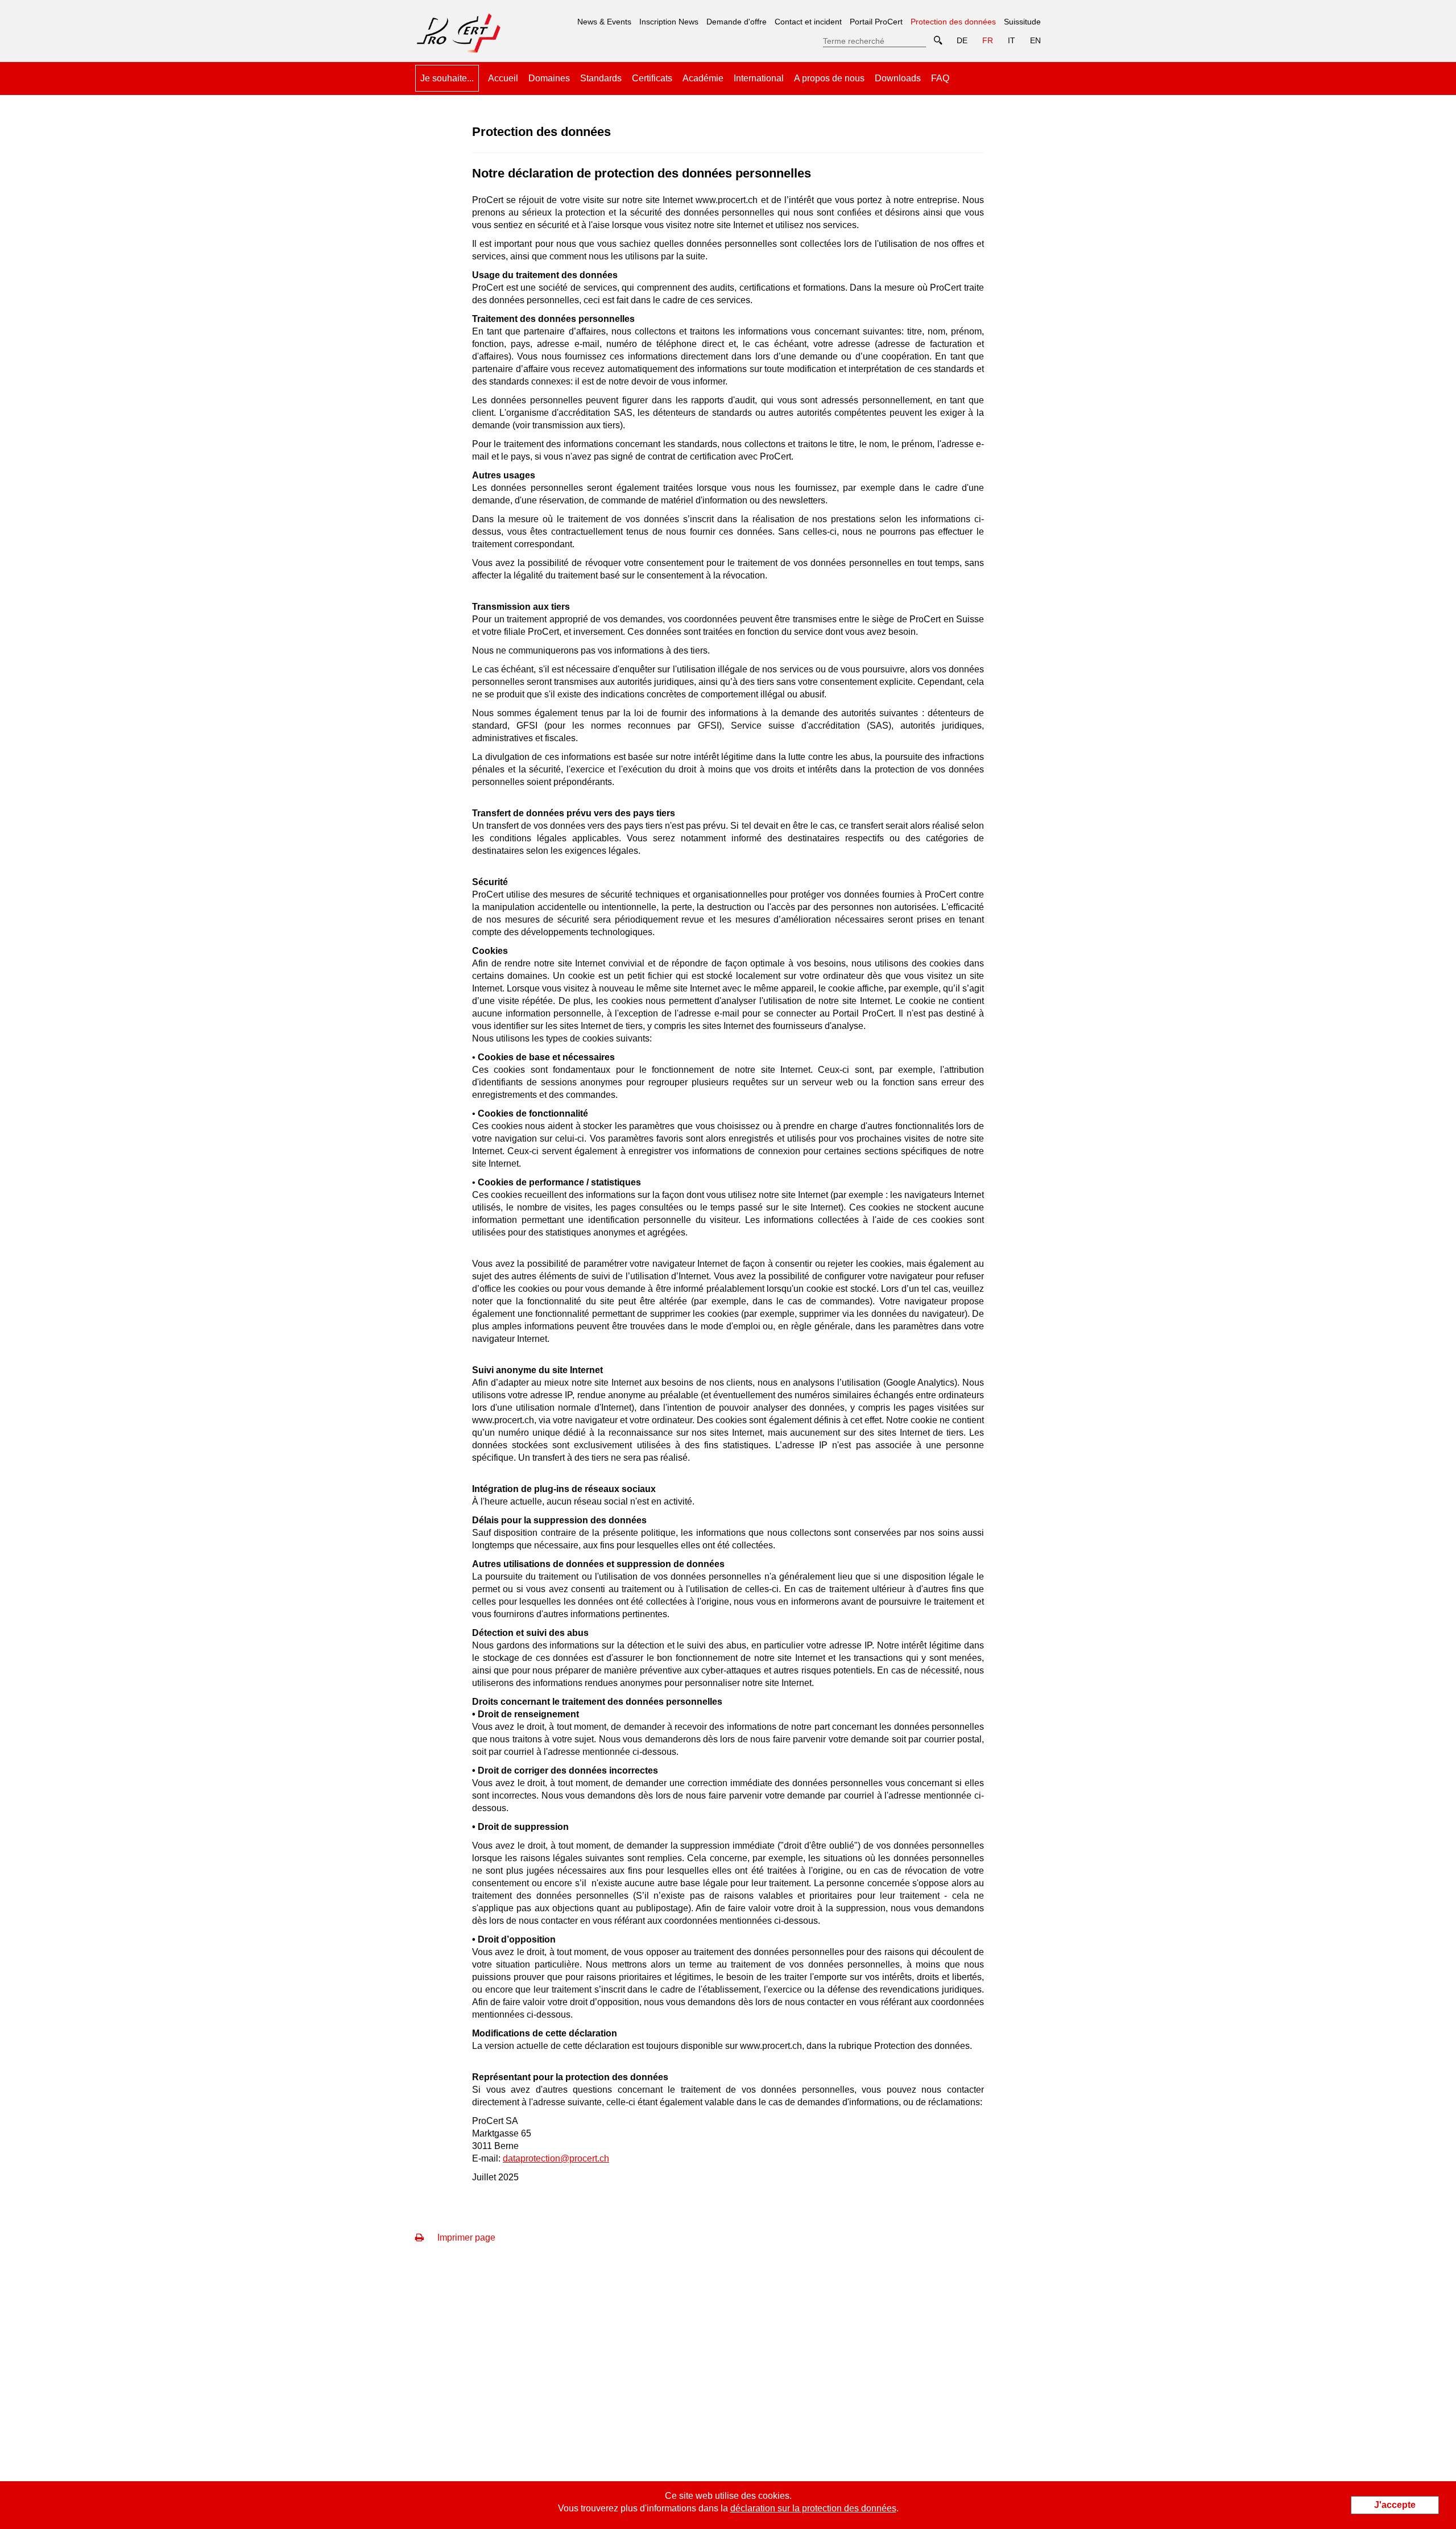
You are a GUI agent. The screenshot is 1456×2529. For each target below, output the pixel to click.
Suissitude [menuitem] (1022, 22)
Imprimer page (465, 2237)
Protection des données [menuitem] (953, 18)
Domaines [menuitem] (549, 78)
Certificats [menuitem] (652, 78)
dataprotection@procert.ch (556, 2158)
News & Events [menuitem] (604, 22)
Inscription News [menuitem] (669, 22)
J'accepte (1395, 2505)
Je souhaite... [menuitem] (447, 78)
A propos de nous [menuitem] (829, 78)
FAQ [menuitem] (940, 78)
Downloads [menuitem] (898, 78)
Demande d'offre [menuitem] (737, 22)
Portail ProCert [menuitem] (876, 22)
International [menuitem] (759, 78)
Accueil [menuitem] (503, 78)
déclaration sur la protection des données (813, 2508)
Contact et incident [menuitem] (808, 22)
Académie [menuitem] (703, 78)
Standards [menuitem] (601, 78)
